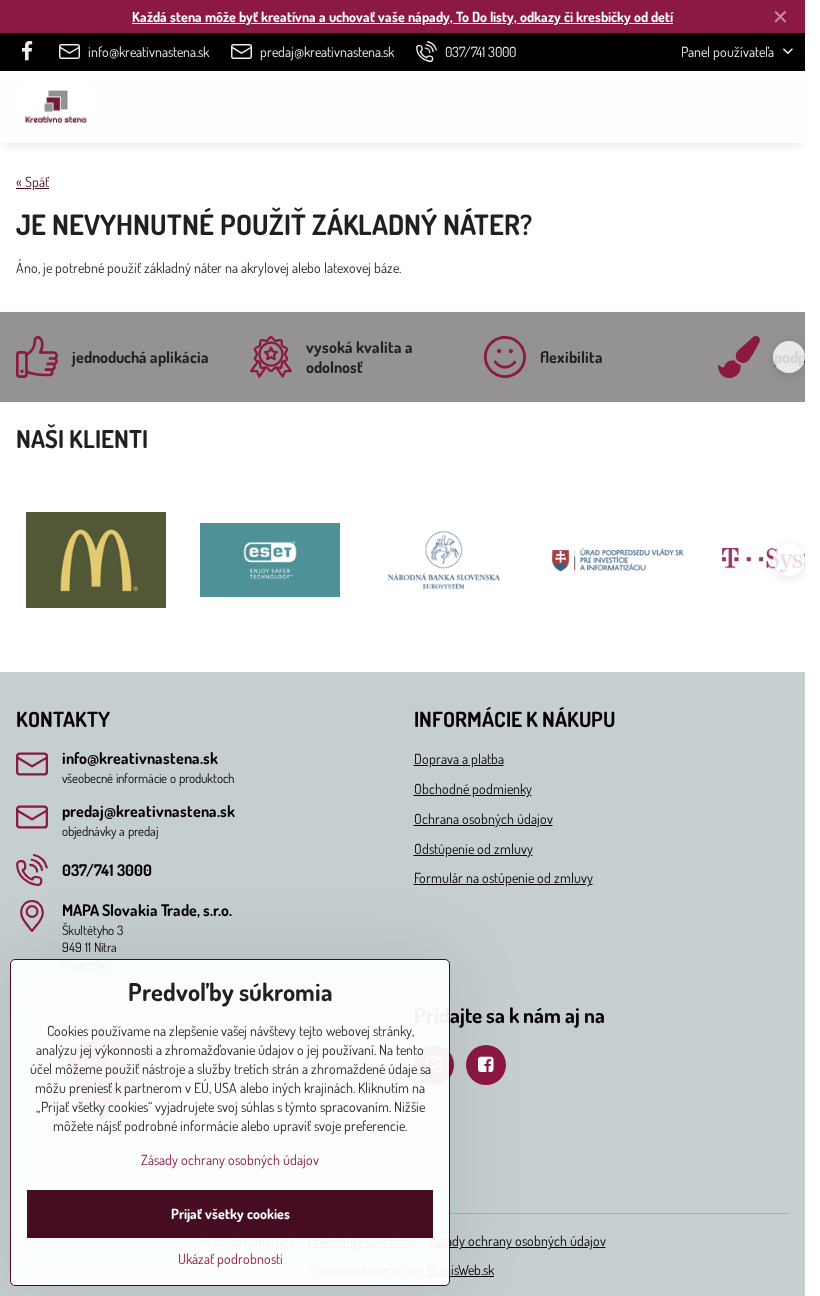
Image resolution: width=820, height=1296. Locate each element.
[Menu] (781, 107)
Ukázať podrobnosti (230, 1258)
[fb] (32, 52)
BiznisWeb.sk (460, 1269)
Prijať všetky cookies (230, 1213)
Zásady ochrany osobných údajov (517, 1240)
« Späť (32, 181)
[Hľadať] (685, 107)
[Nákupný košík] (733, 107)
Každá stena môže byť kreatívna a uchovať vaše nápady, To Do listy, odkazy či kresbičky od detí (402, 16)
